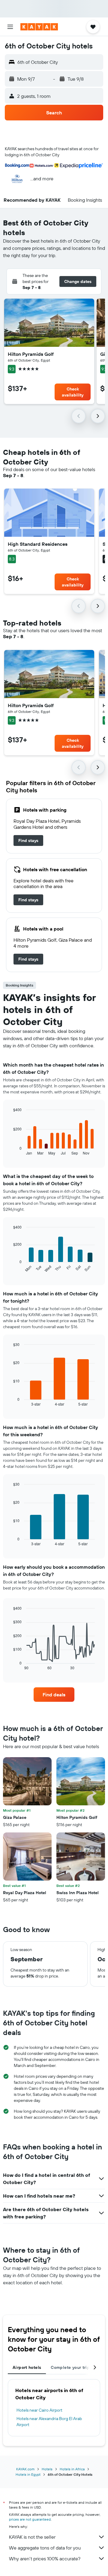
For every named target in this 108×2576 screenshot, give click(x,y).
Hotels (47, 2469)
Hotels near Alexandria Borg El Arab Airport (49, 2422)
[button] (10, 27)
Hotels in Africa (72, 2469)
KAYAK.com (25, 2469)
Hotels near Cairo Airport (39, 2410)
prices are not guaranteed (30, 2519)
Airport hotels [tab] (27, 2367)
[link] (28, 841)
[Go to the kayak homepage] (39, 27)
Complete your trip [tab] (70, 2367)
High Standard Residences (38, 544)
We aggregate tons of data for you (45, 2548)
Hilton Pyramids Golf (31, 354)
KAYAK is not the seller (32, 2537)
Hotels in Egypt (28, 2474)
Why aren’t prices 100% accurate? (45, 2559)
